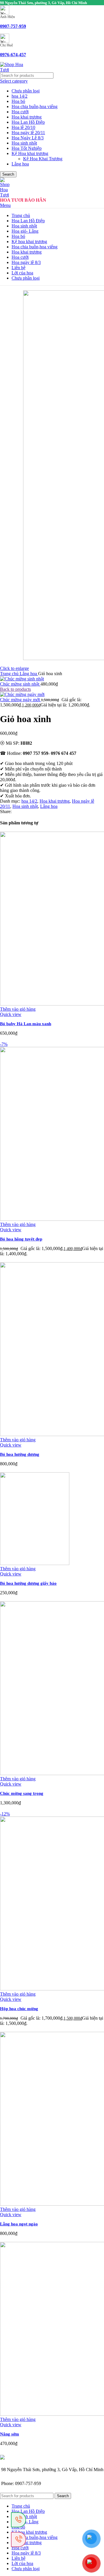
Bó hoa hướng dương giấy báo (28, 1583)
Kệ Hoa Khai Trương (43, 159)
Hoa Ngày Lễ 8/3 (28, 138)
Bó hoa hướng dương (20, 1454)
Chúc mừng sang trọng (22, 1793)
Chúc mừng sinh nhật (20, 684)
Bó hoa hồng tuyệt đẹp (21, 1239)
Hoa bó (18, 101)
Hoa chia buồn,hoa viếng (35, 106)
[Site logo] (12, 70)
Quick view (11, 1014)
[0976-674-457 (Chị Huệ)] (18, 2520)
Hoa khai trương (27, 117)
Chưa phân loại (26, 91)
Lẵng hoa (20, 164)
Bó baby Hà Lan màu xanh (26, 1024)
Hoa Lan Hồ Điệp (28, 122)
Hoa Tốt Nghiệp (27, 148)
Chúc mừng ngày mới (21, 700)
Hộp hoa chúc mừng (19, 2009)
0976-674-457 (13, 55)
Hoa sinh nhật (24, 143)
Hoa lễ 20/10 (23, 127)
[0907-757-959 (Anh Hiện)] (18, 2539)
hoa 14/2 (19, 96)
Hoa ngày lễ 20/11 (28, 133)
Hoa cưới (20, 112)
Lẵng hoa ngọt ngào (19, 2224)
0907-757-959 (13, 26)
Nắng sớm (10, 2434)
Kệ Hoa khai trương (30, 153)
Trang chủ (10, 674)
